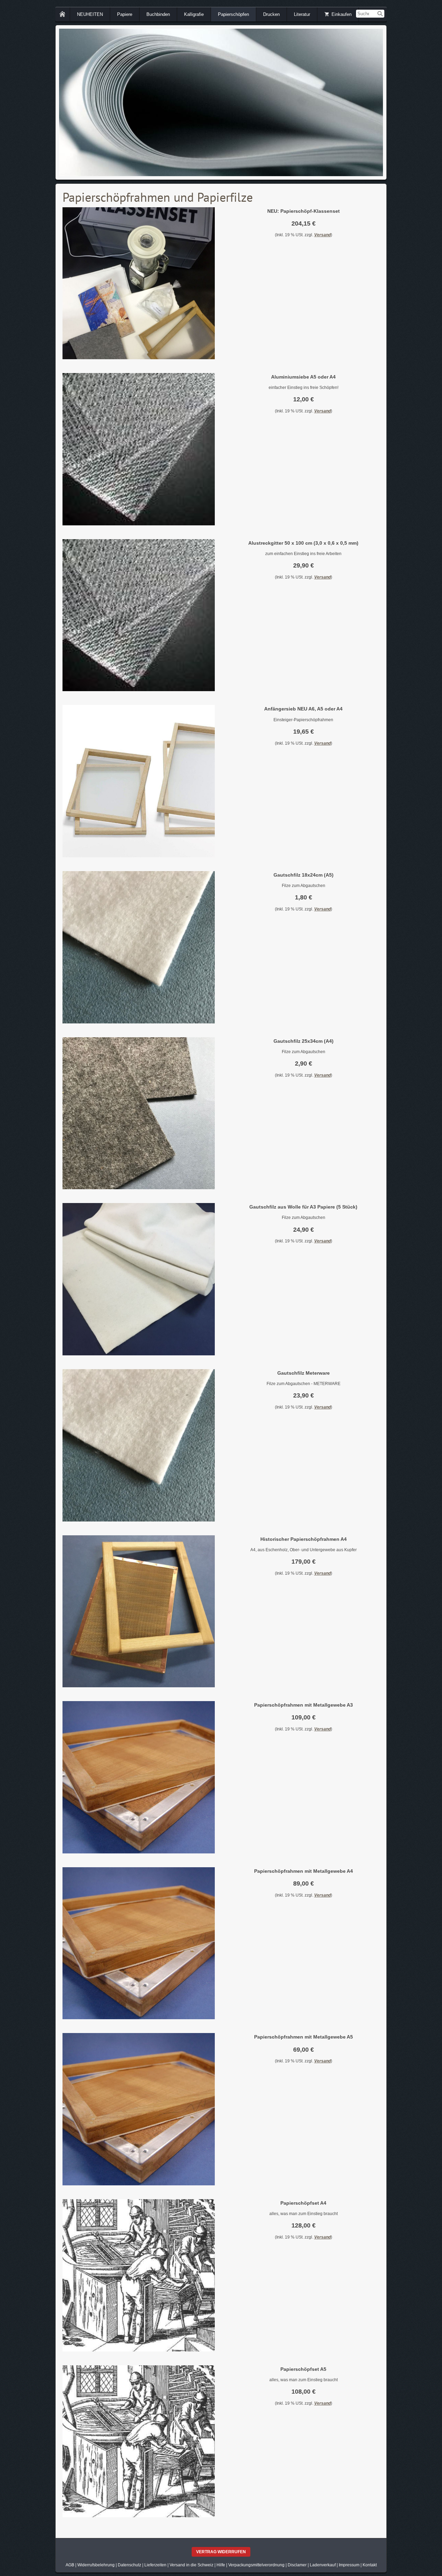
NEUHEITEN (90, 14)
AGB (70, 2565)
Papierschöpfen (233, 14)
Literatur (302, 14)
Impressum (349, 2565)
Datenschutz (129, 2565)
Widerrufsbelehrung (96, 2565)
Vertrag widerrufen (221, 2552)
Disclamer (297, 2565)
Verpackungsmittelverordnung (256, 2565)
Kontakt (370, 2565)
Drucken (271, 14)
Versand (323, 235)
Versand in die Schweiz (191, 2565)
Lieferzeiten (155, 2565)
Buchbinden (158, 14)
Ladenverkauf (323, 2565)
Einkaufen (342, 14)
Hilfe (221, 2565)
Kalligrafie (194, 14)
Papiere (125, 14)
